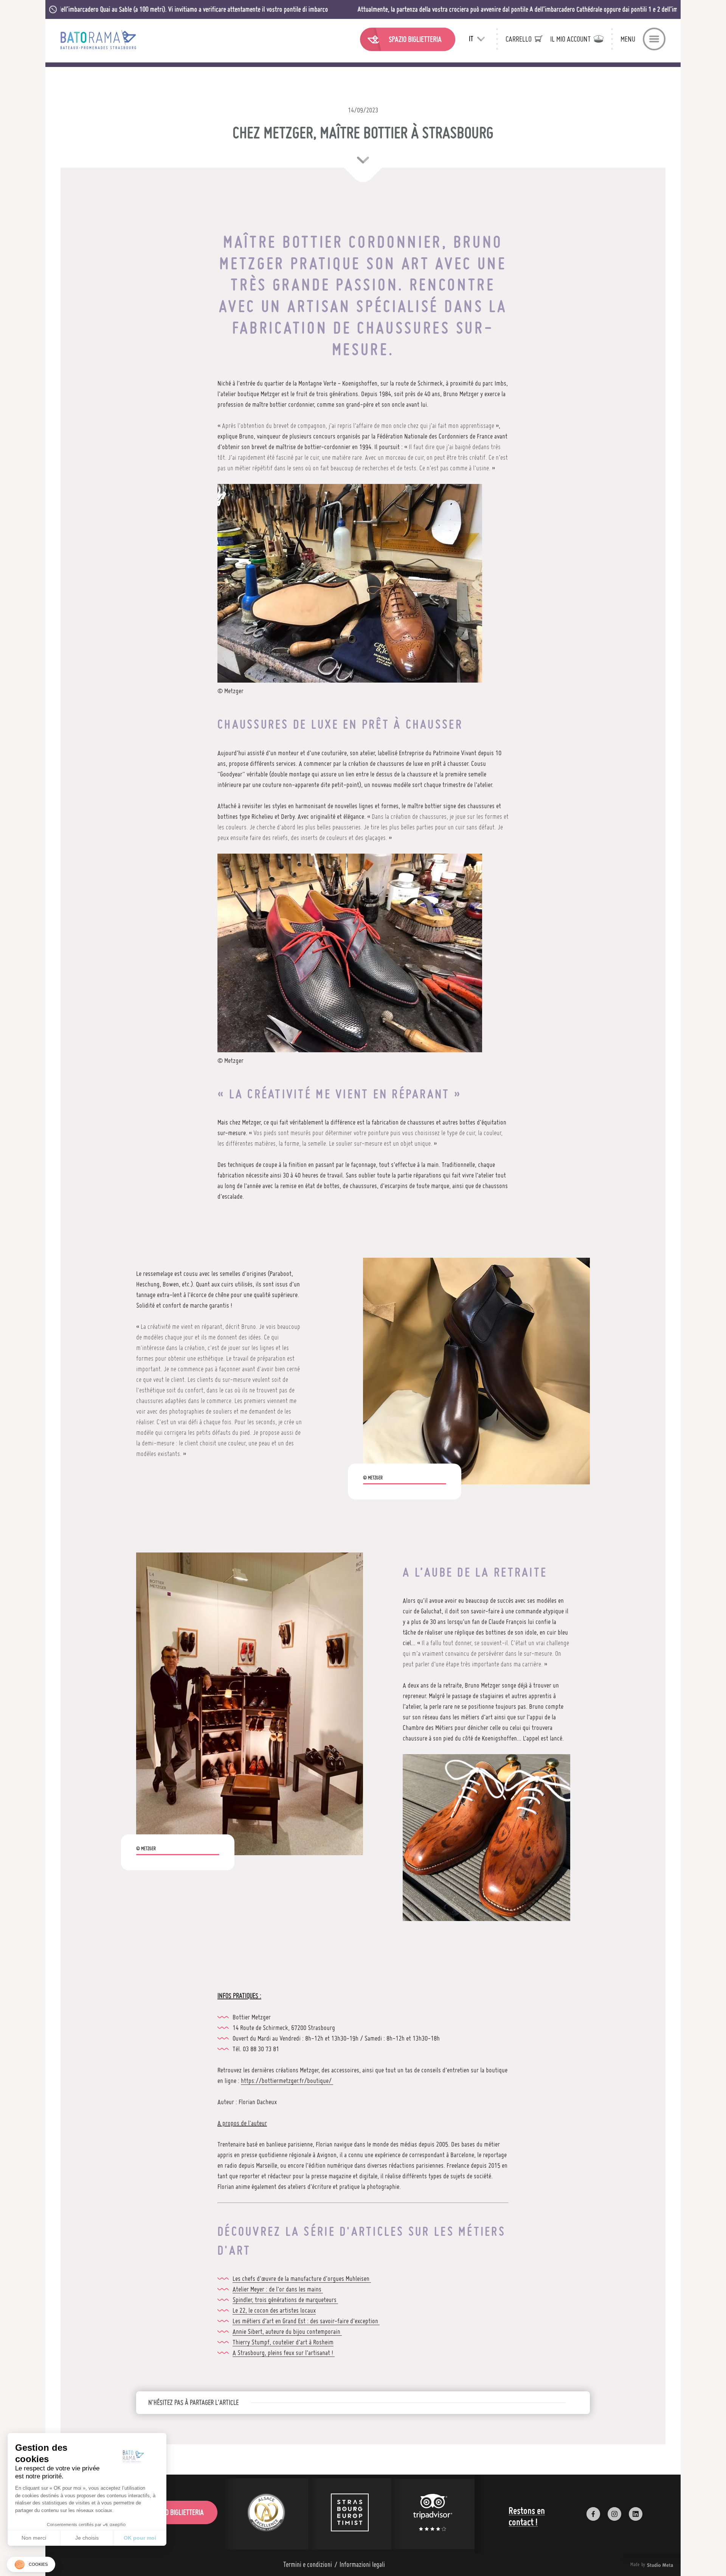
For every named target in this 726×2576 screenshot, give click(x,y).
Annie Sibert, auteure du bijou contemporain (287, 2331)
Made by (642, 2565)
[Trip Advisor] (433, 2514)
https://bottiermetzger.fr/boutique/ (287, 2081)
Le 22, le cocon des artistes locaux (274, 2310)
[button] (31, 2564)
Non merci (34, 2538)
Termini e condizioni (308, 2564)
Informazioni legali (362, 2564)
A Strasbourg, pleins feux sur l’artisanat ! (284, 2353)
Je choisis (87, 2538)
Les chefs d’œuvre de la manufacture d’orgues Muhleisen (302, 2278)
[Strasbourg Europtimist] (350, 2514)
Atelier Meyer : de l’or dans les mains (278, 2289)
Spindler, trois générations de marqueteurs (285, 2300)
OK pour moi (140, 2538)
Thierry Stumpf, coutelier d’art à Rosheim (283, 2342)
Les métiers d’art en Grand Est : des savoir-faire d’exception (306, 2321)
